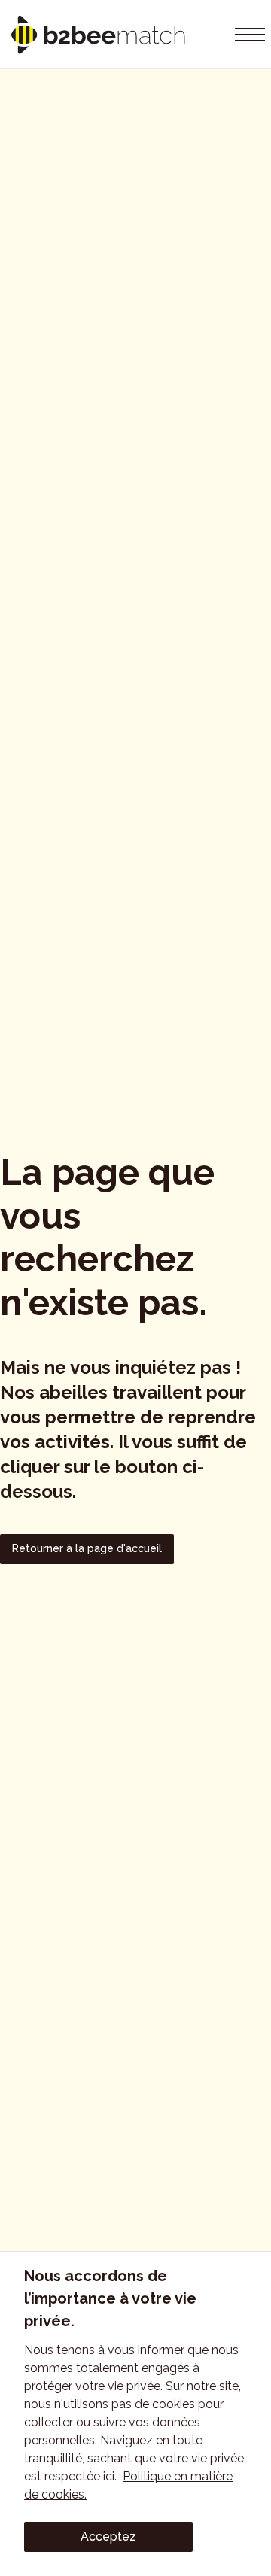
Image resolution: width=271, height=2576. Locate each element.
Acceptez (108, 2537)
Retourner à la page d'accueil (87, 1548)
